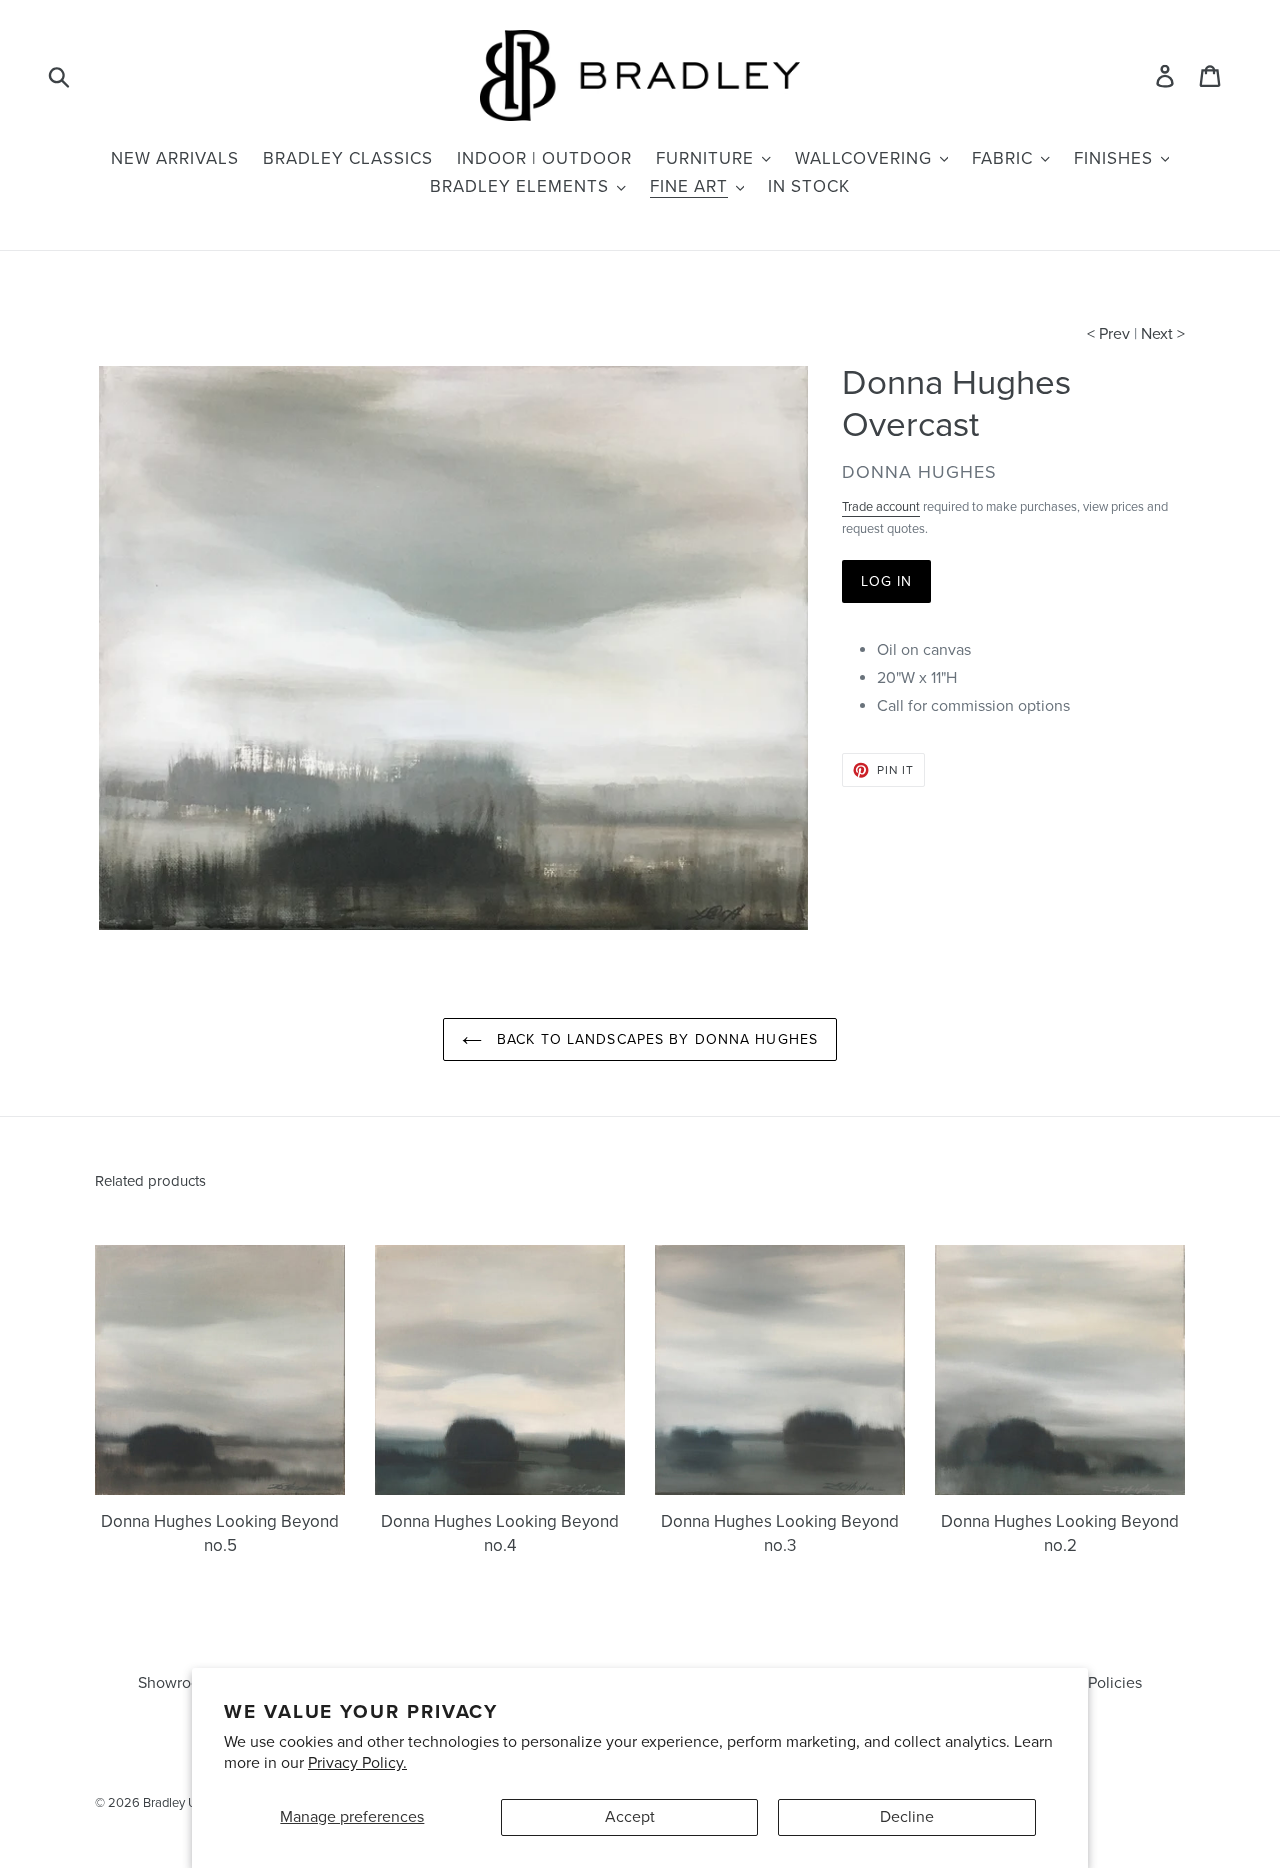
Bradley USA (178, 1803)
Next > (1163, 334)
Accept (630, 1817)
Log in (887, 581)
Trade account (881, 507)
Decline (907, 1817)
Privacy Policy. (357, 1763)
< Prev (1108, 334)
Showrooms (179, 1683)
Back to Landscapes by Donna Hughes (655, 1039)
